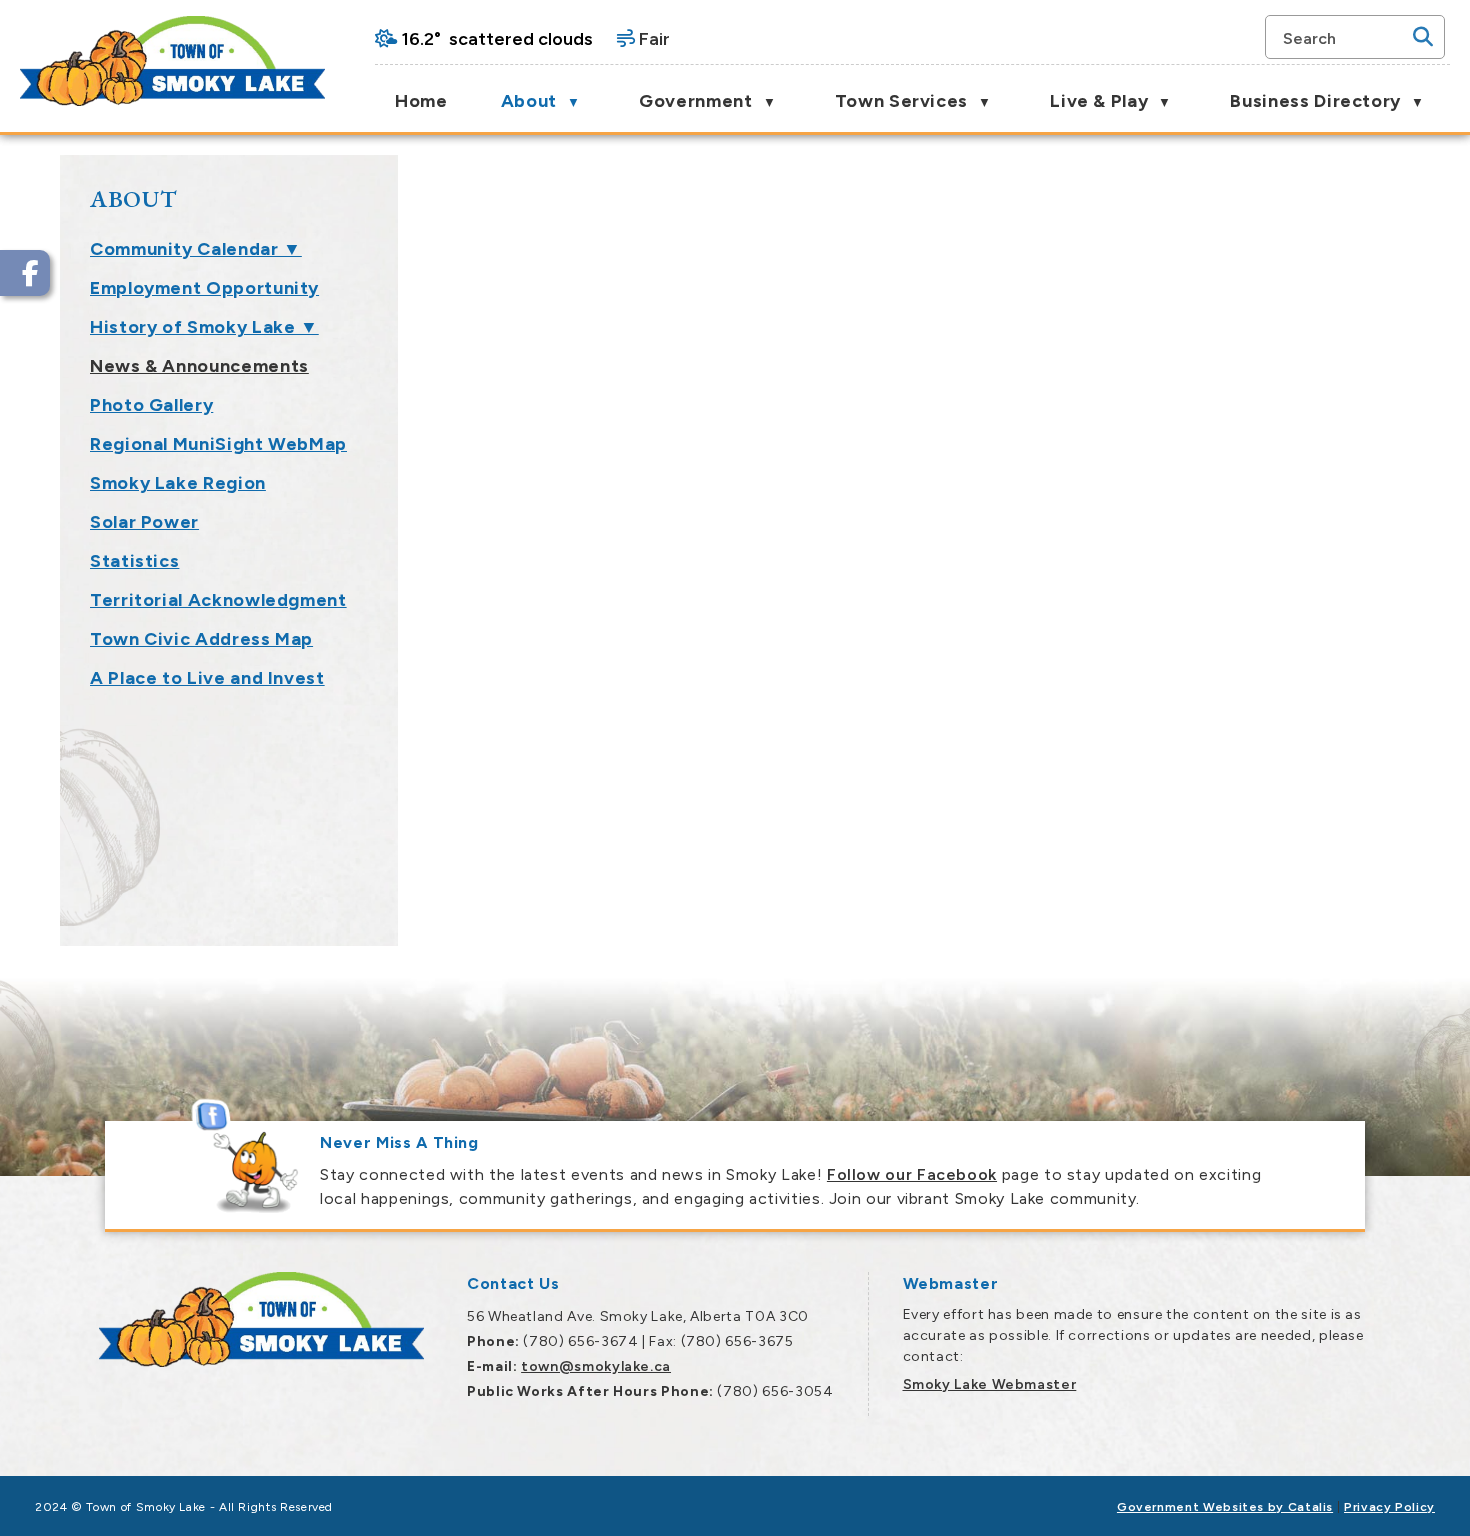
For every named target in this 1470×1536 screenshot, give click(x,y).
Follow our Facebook (912, 1174)
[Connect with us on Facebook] (25, 273)
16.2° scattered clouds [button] (497, 39)
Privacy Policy (1389, 1507)
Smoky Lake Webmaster (990, 1384)
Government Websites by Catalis (1225, 1507)
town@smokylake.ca (596, 1366)
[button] (1423, 37)
